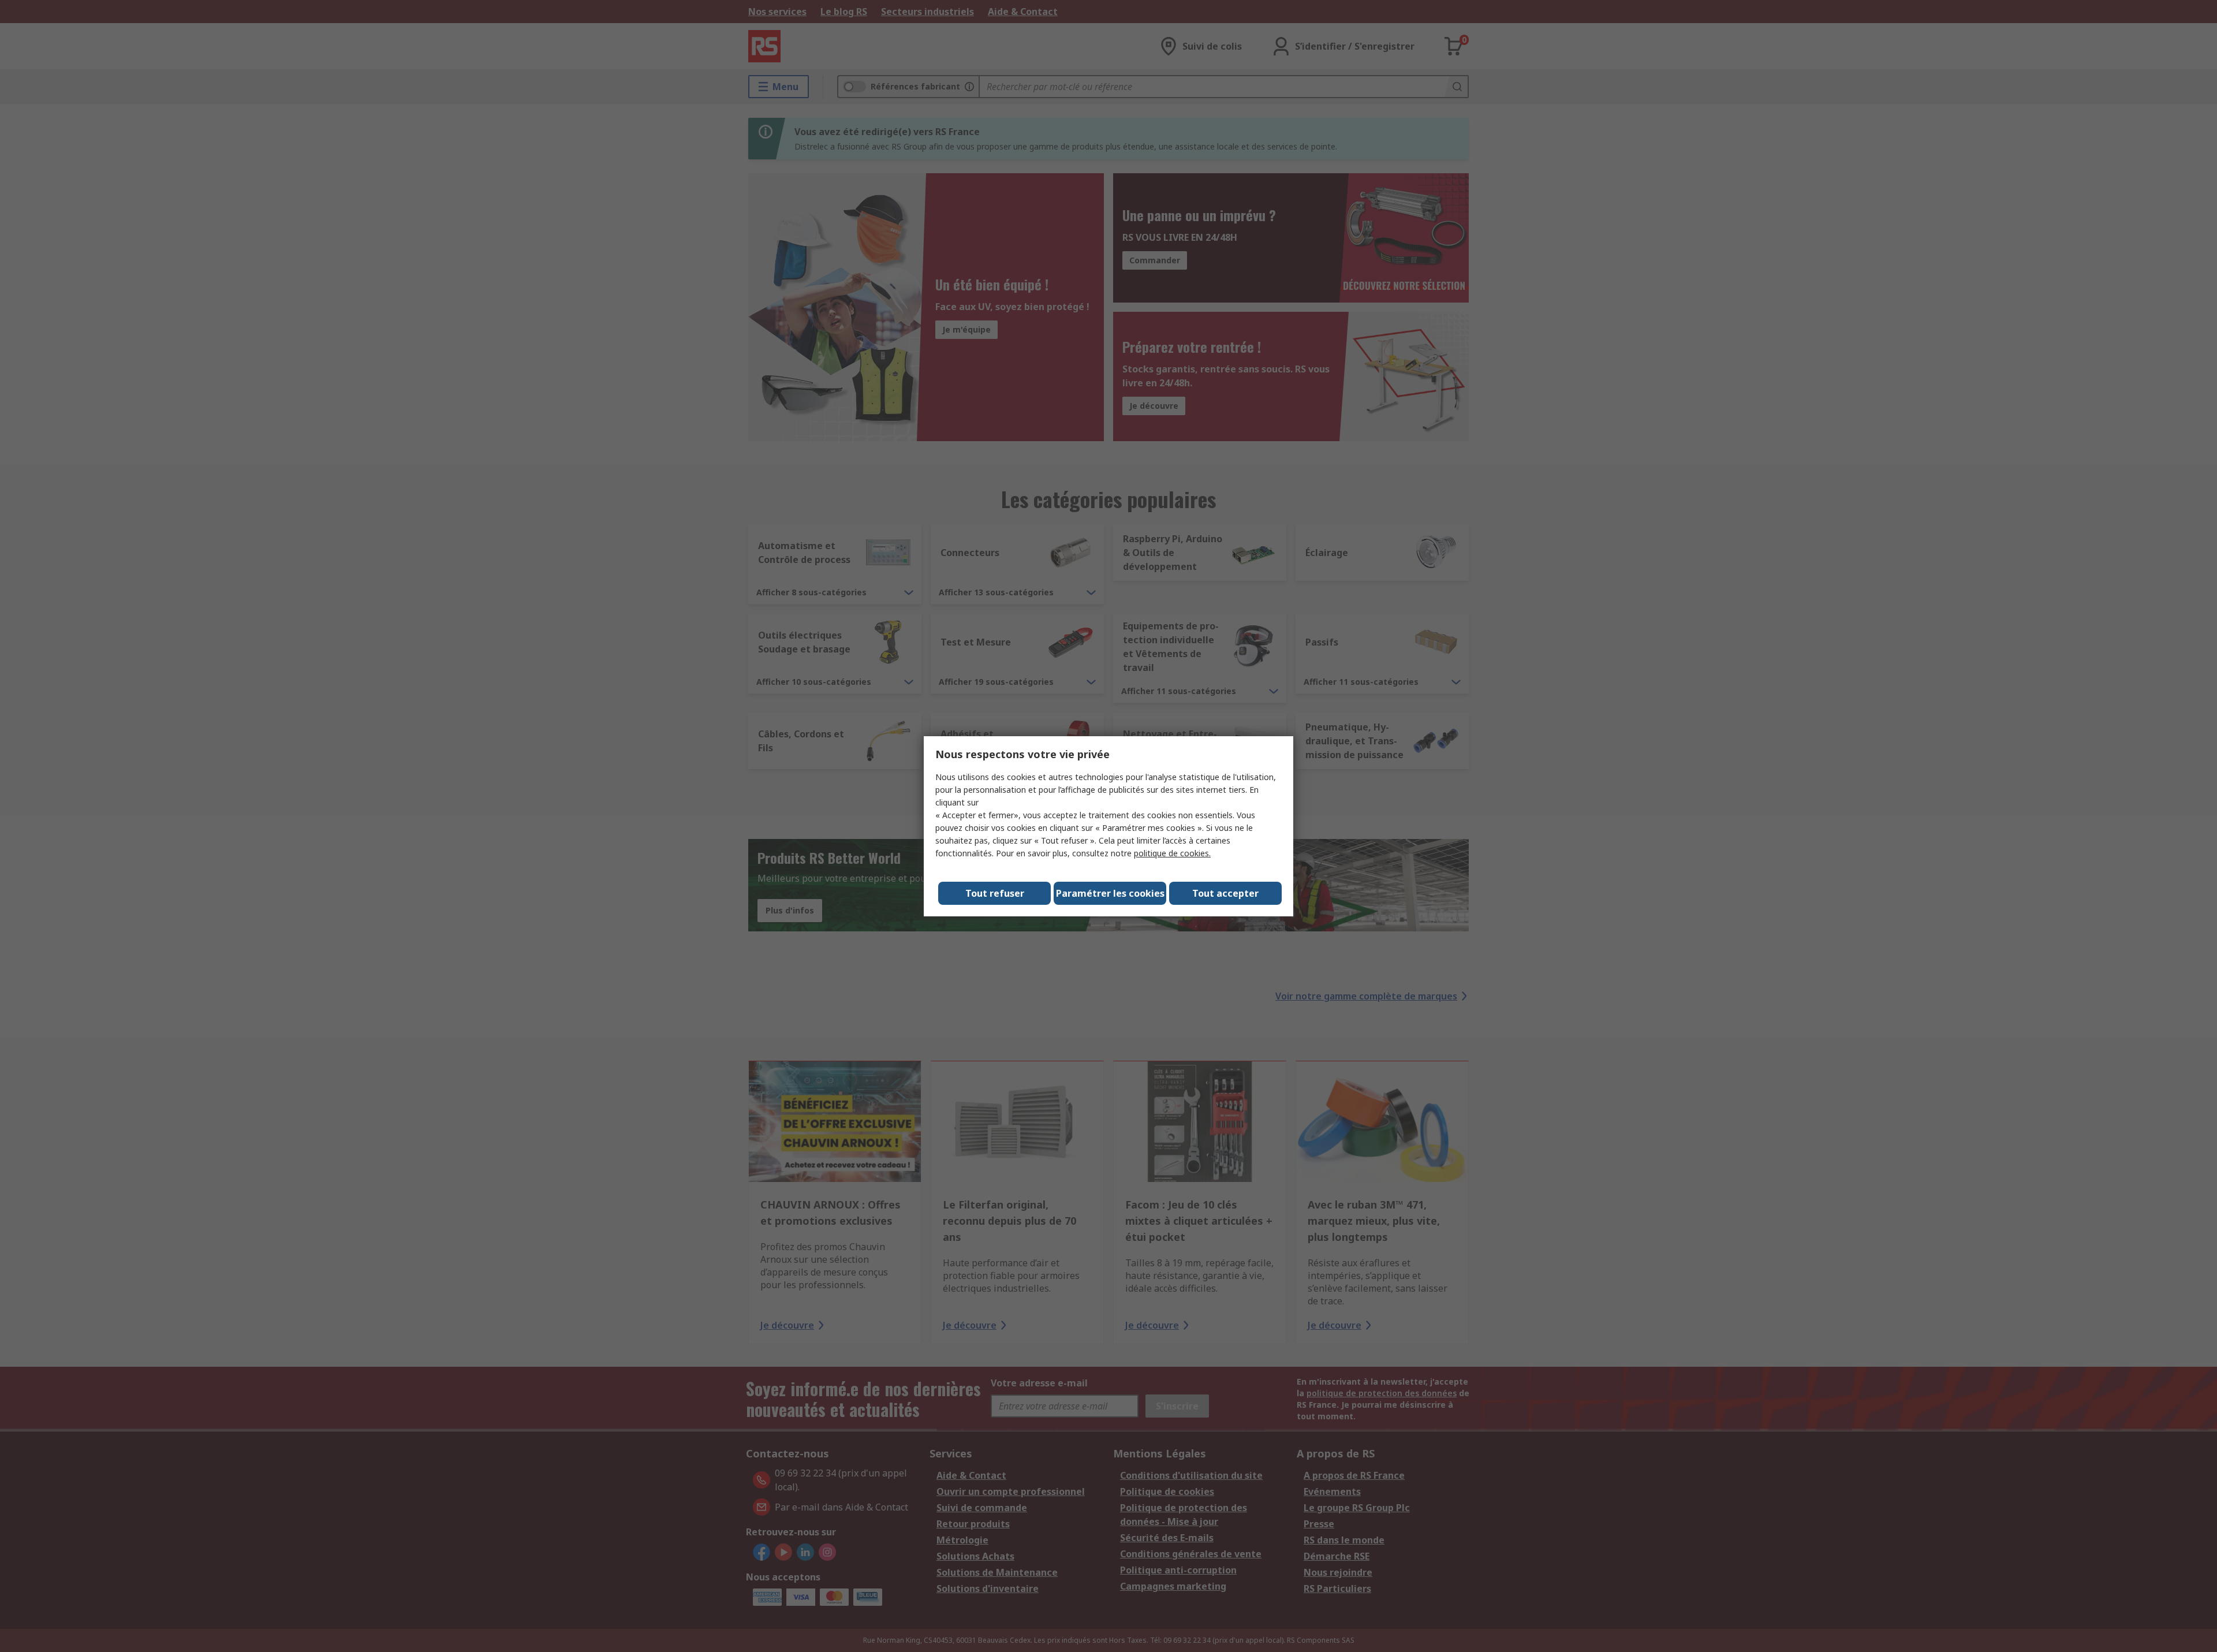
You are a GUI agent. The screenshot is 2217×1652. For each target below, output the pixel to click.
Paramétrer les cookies (1110, 893)
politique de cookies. (1172, 853)
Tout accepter (1225, 893)
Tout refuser (995, 893)
